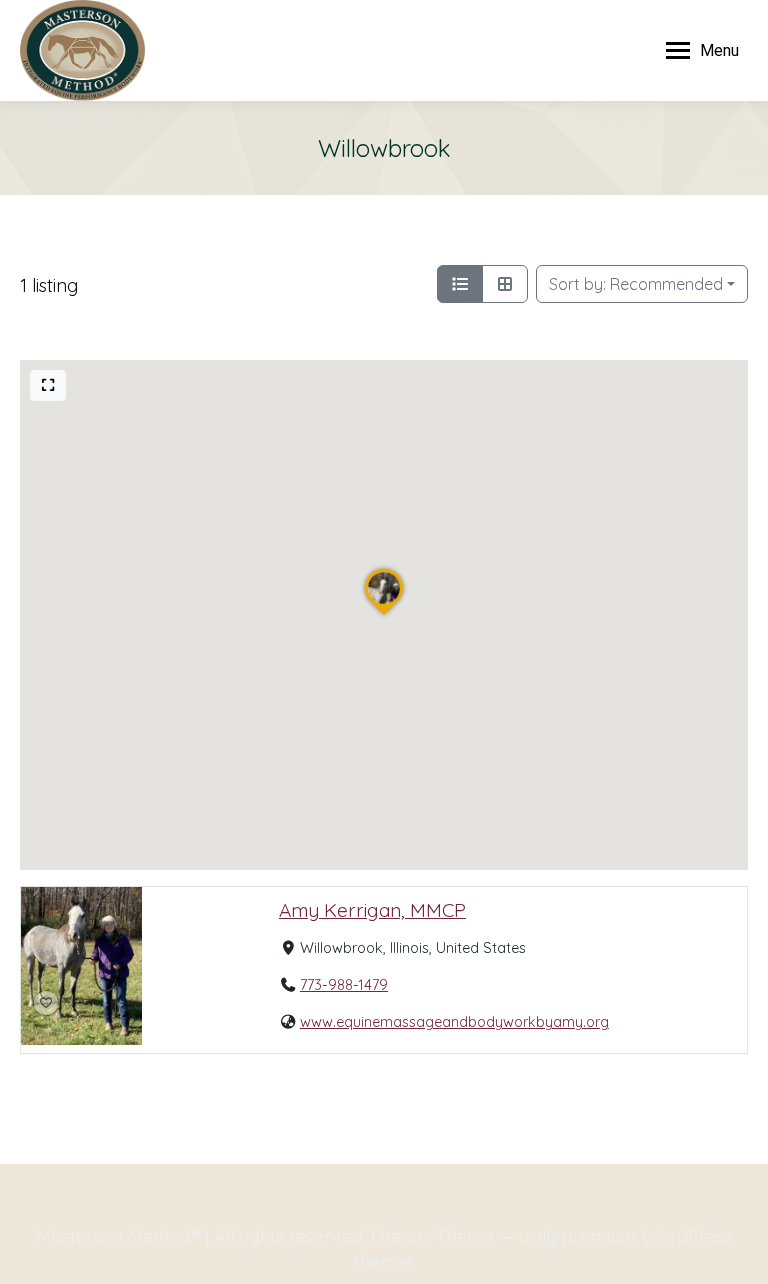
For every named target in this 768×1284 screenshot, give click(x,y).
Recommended (636, 284)
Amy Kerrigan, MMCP (372, 910)
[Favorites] (46, 1003)
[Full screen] (48, 385)
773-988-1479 (344, 986)
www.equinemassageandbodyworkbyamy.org (454, 1023)
